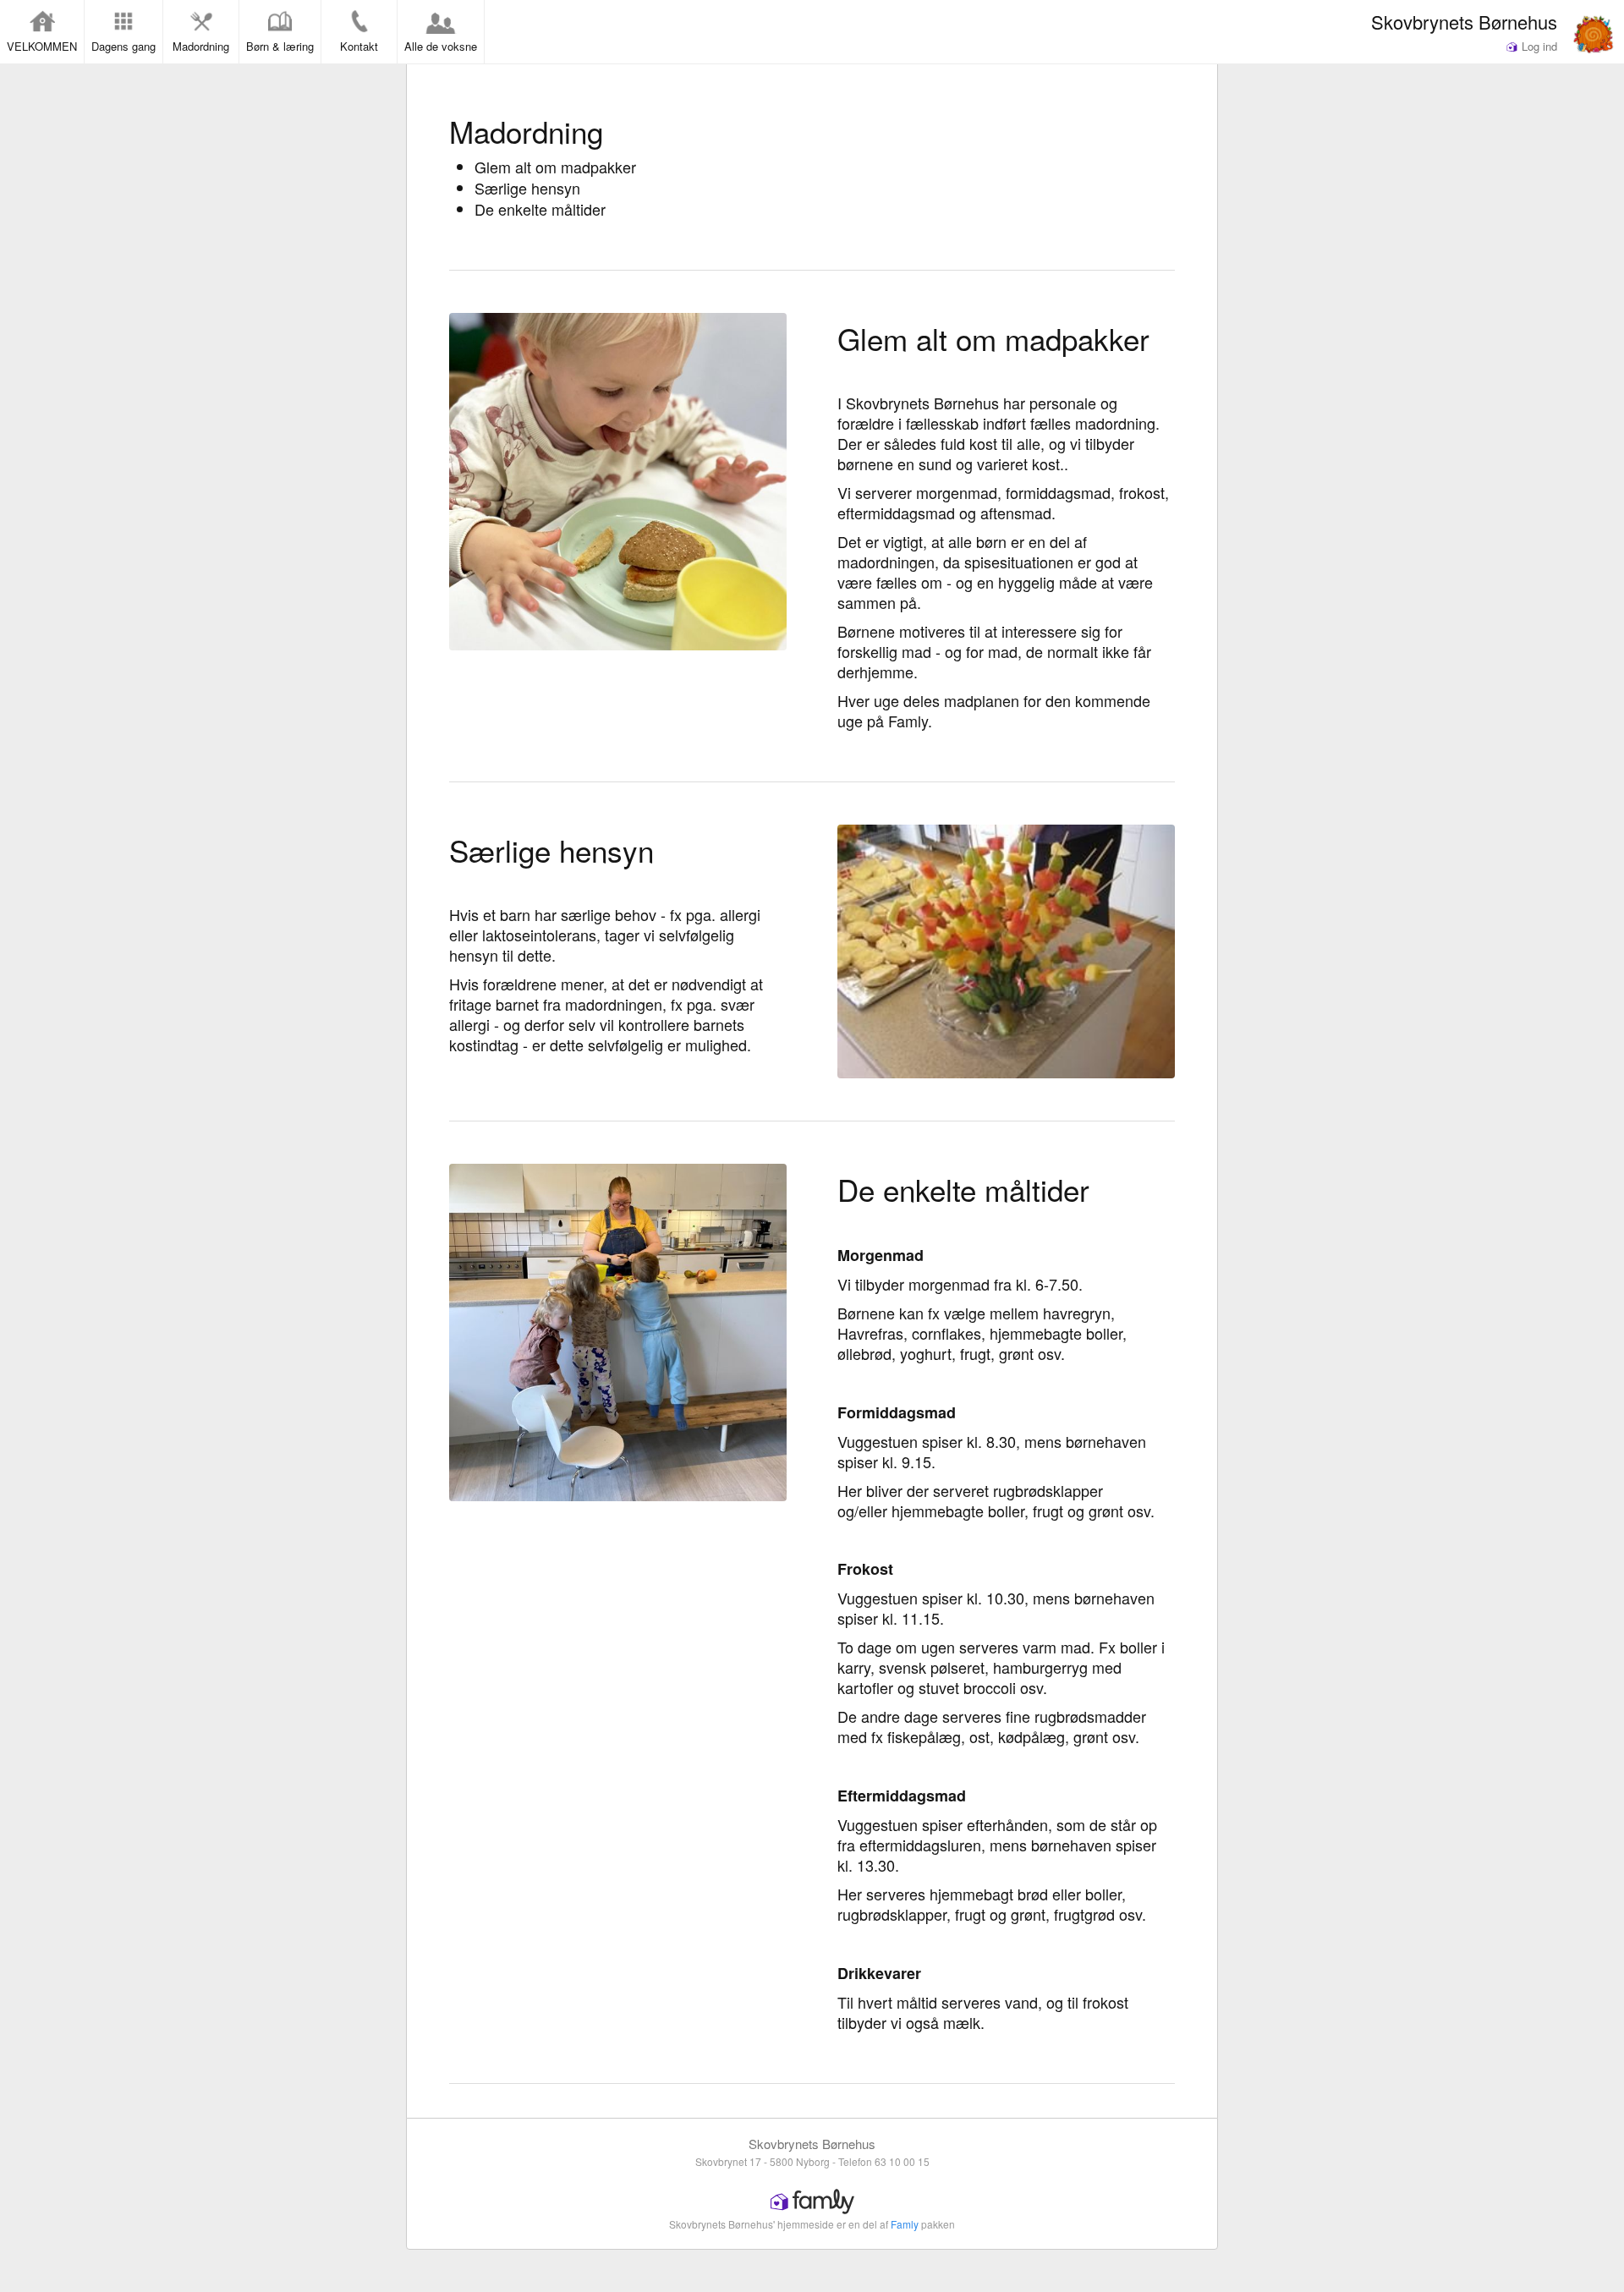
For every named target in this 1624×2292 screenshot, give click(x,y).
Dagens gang (123, 46)
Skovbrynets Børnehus (1464, 21)
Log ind (1538, 46)
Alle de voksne (441, 46)
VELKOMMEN (42, 46)
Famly (905, 2224)
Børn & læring (280, 46)
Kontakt (359, 46)
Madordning (201, 46)
